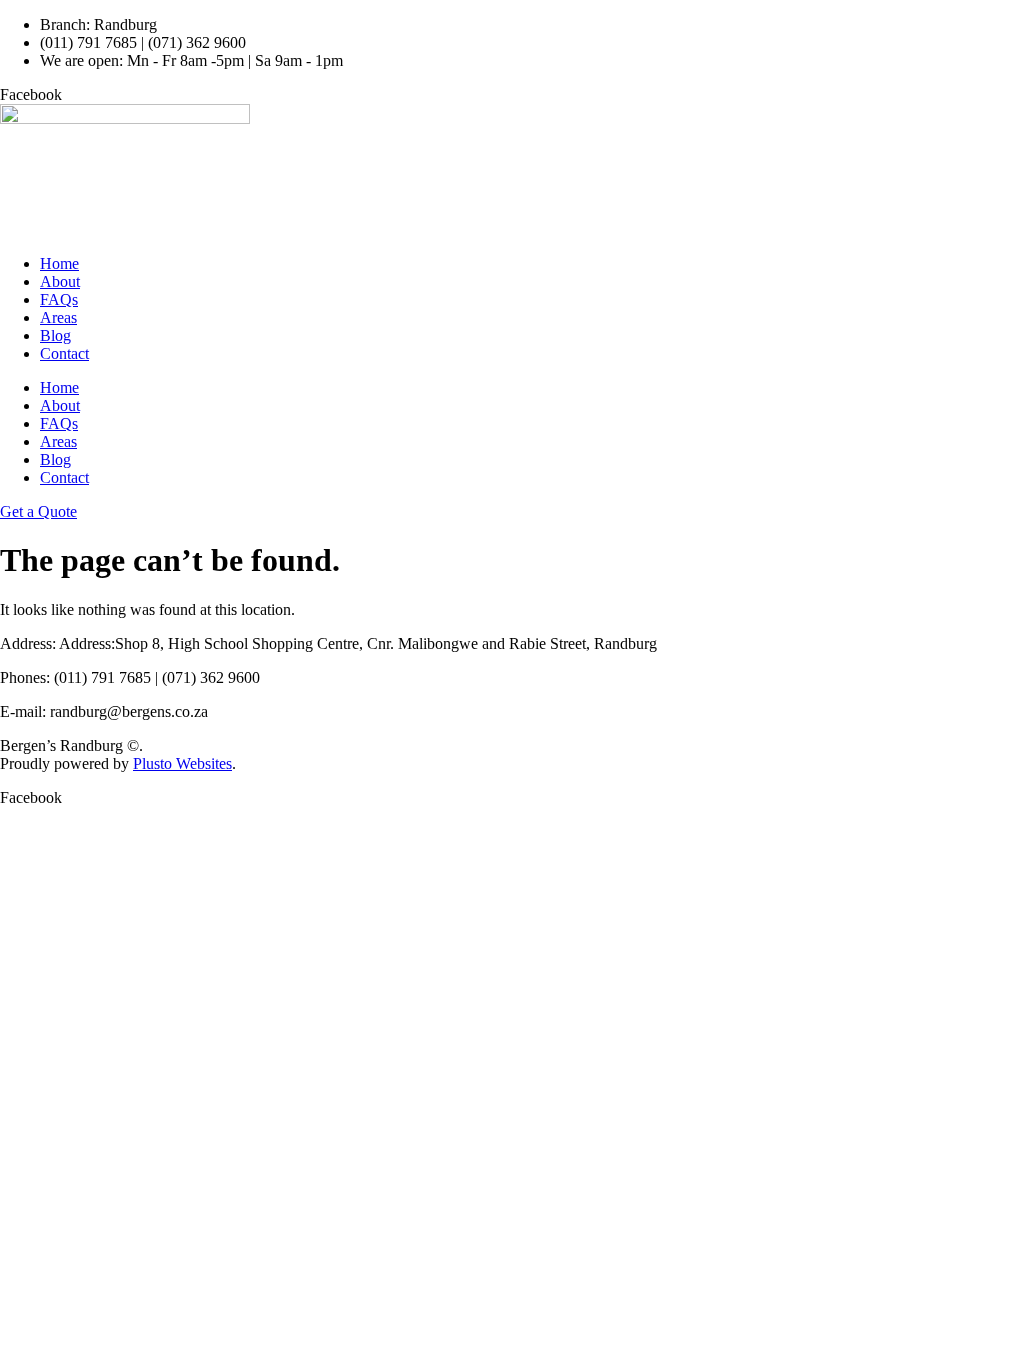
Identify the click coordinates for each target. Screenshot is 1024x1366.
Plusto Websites (182, 763)
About (60, 281)
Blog (55, 335)
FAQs (59, 299)
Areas (58, 317)
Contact (64, 353)
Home (59, 263)
